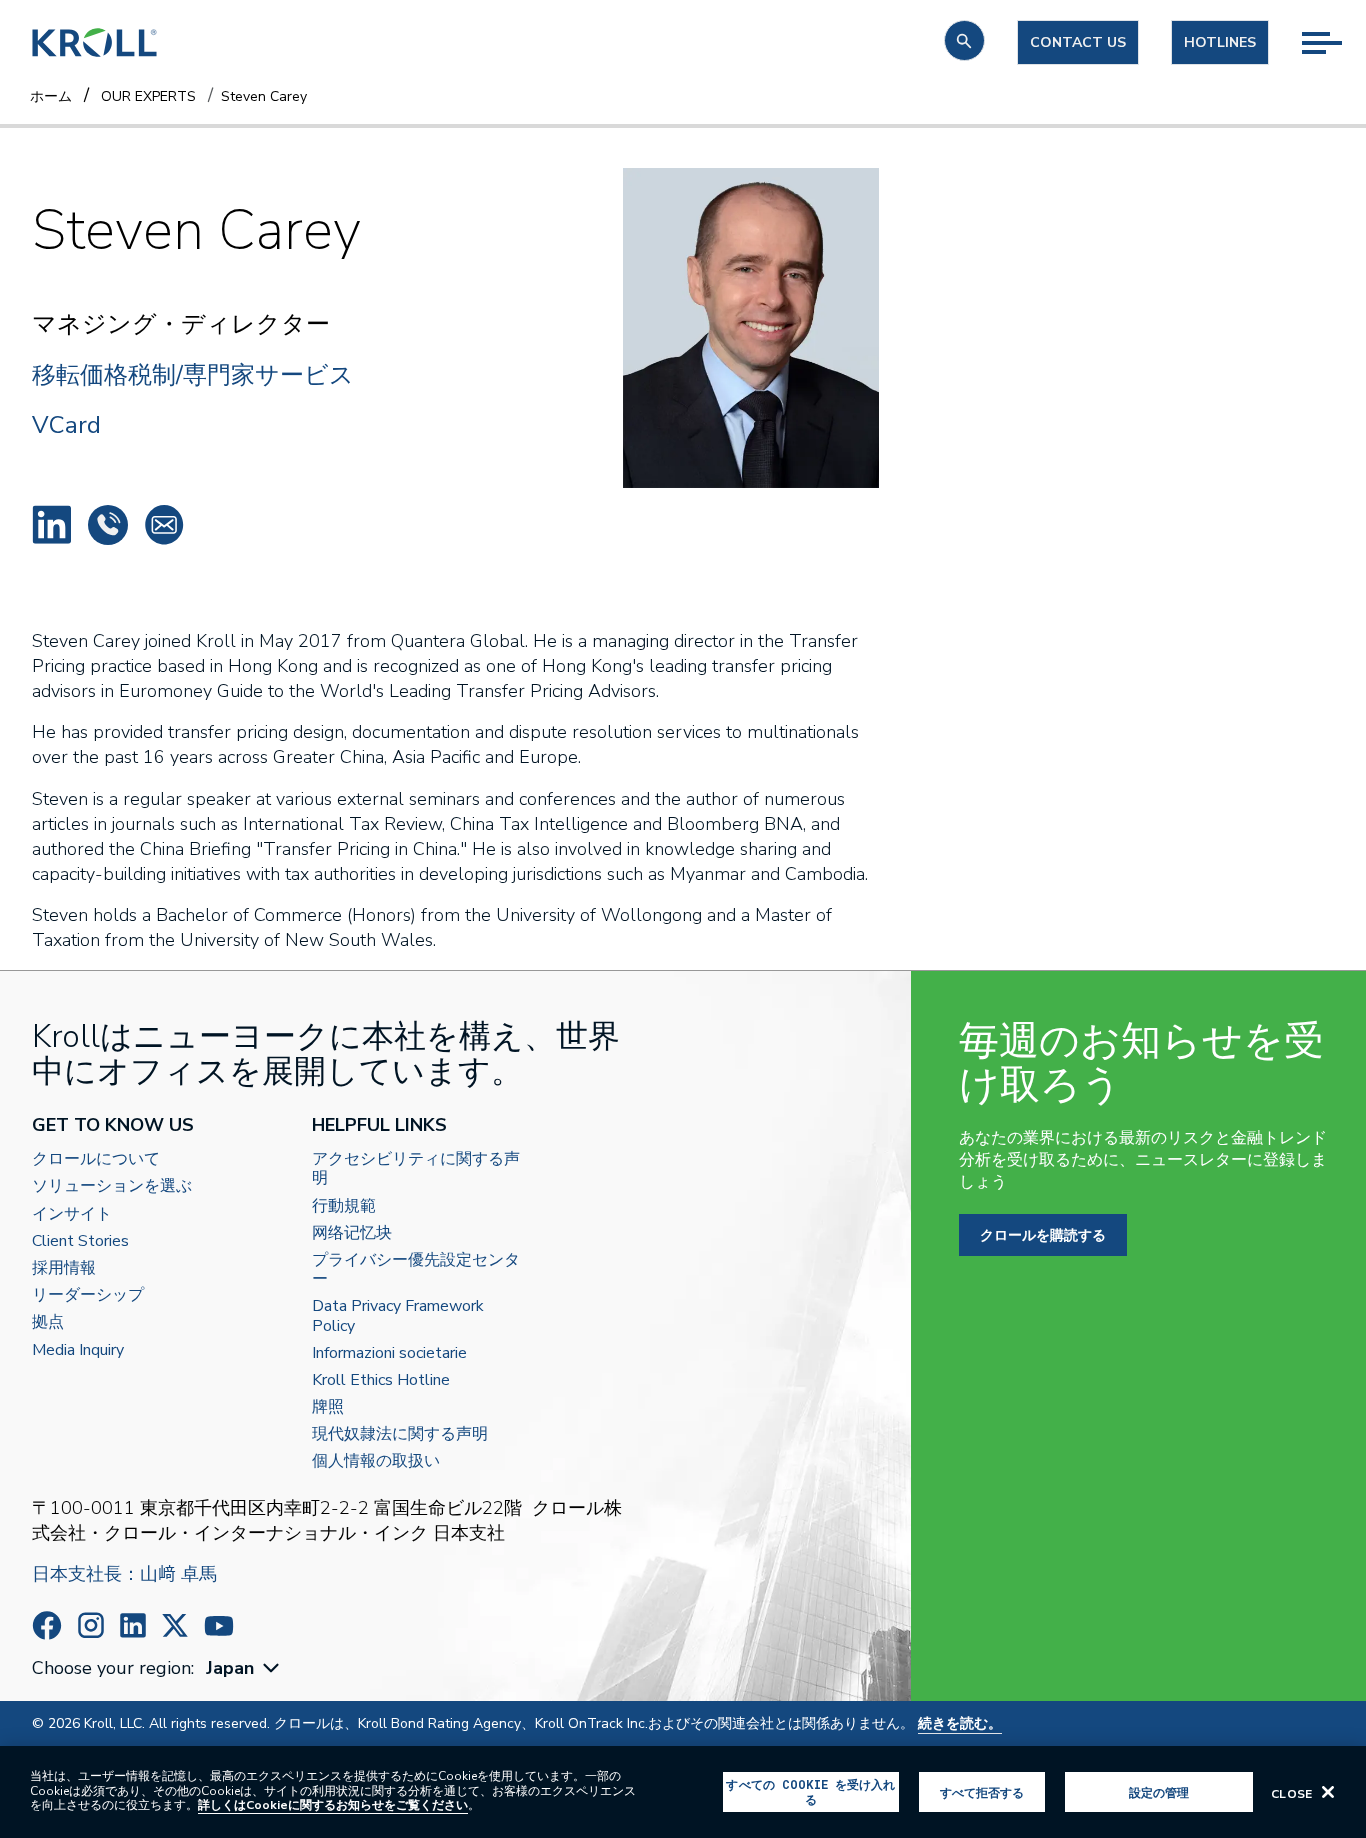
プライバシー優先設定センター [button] (416, 1270)
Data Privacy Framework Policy (398, 1316)
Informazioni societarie (389, 1353)
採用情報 (64, 1268)
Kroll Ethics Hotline (381, 1380)
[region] (683, 1792)
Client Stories (80, 1241)
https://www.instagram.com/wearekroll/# (91, 1625)
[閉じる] (1328, 1792)
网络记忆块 (352, 1233)
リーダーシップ (88, 1295)
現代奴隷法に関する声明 (400, 1434)
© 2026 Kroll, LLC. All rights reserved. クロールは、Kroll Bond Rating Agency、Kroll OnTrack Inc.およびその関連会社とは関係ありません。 (517, 1723)
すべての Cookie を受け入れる (810, 1791)
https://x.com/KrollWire (175, 1625)
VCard (66, 425)
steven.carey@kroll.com (164, 525)
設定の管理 (1159, 1792)
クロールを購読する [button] (1043, 1234)
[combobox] (245, 1668)
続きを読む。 (960, 1723)
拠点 (48, 1322)
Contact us (1078, 42)
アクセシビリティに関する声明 (416, 1169)
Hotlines (1220, 42)
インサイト (72, 1214)
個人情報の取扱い (376, 1461)
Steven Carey (52, 525)
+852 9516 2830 (108, 525)
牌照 (328, 1407)
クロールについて (96, 1159)
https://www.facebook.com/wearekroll (47, 1625)
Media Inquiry (78, 1350)
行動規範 (344, 1206)
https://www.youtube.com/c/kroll (219, 1626)
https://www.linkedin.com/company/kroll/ (133, 1625)
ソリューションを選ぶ (112, 1186)
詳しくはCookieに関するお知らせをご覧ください (333, 1805)
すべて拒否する (982, 1792)
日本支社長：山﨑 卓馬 (124, 1574)
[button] (964, 40)
